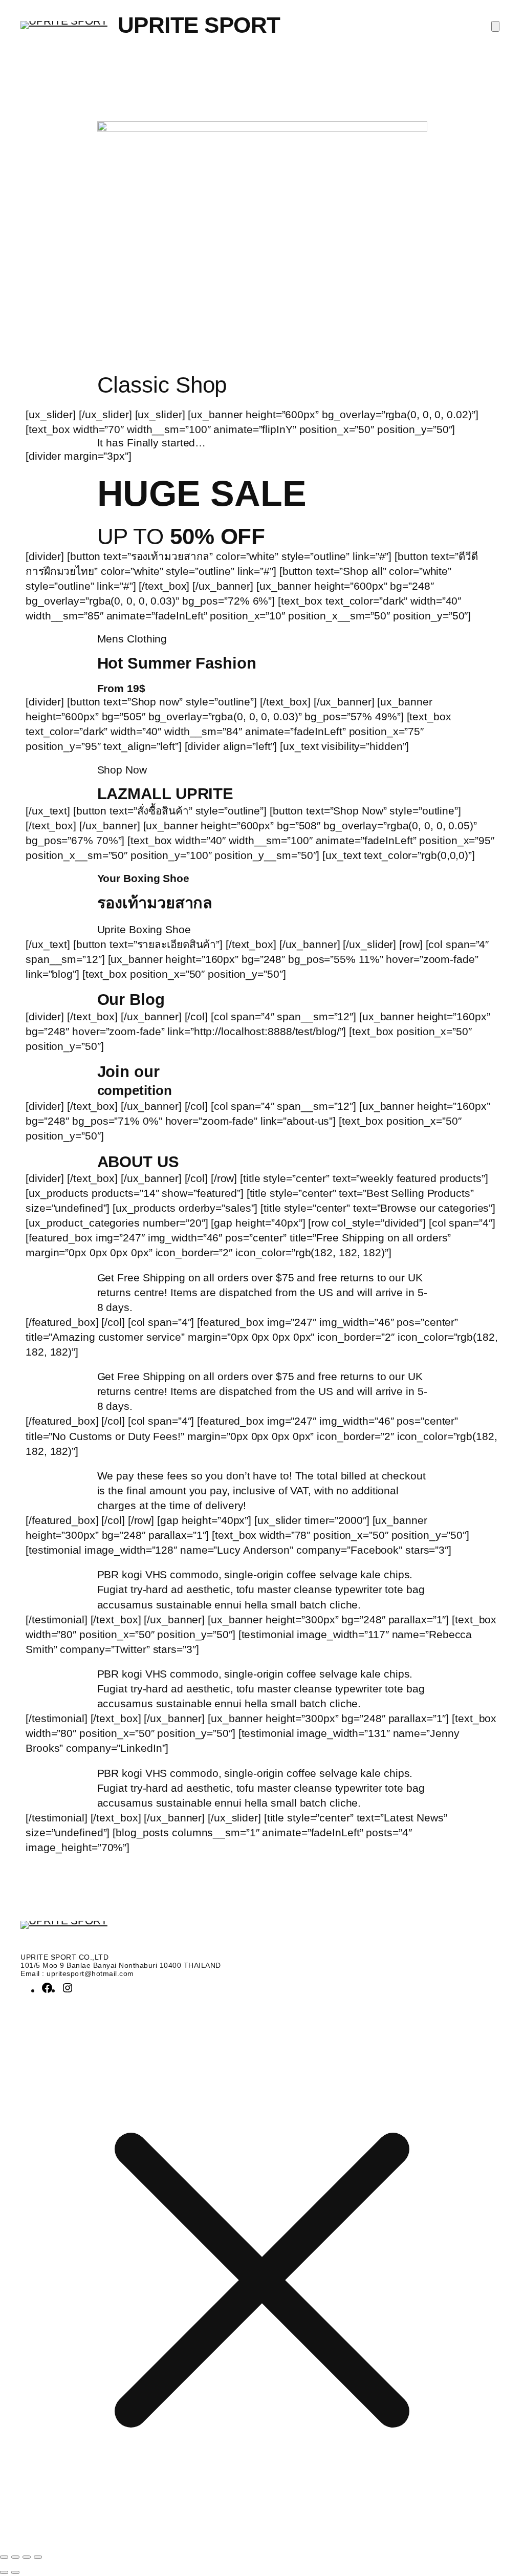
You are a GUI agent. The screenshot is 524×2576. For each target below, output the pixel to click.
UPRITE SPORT (199, 25)
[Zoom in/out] (4, 2557)
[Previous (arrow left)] (4, 2572)
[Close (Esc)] (38, 2557)
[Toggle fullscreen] (15, 2557)
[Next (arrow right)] (15, 2572)
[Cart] (495, 26)
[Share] (27, 2557)
